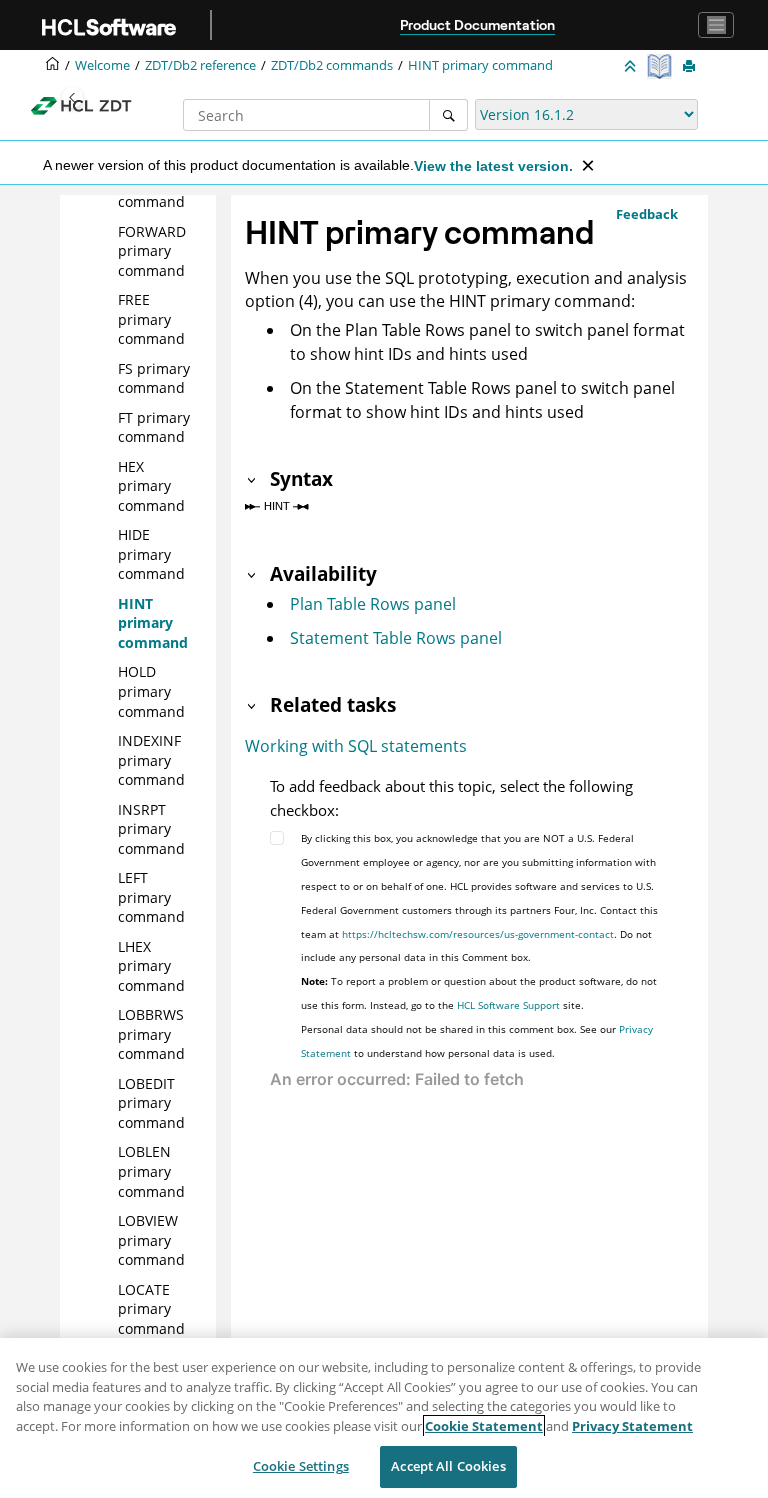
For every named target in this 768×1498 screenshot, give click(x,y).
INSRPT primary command (151, 829)
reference (200, 65)
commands (332, 65)
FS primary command (154, 378)
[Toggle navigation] (716, 25)
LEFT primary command (151, 897)
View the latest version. (493, 166)
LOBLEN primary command (151, 1171)
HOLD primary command (151, 691)
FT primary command (154, 427)
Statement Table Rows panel (396, 638)
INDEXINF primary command (151, 760)
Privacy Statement (632, 1426)
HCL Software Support (508, 1005)
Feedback (647, 214)
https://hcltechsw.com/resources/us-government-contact (478, 934)
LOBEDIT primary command (151, 1103)
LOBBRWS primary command (151, 1034)
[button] (110, 232)
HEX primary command (151, 486)
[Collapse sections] (632, 67)
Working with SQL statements (356, 746)
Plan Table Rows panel (373, 604)
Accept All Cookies (448, 1466)
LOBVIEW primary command (151, 1240)
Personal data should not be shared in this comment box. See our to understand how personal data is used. (477, 1041)
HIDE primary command (151, 554)
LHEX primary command (151, 966)
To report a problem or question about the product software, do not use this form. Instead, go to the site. (479, 993)
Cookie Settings (301, 1466)
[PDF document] (661, 66)
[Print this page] (691, 67)
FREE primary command (151, 319)
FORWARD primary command (152, 251)
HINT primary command (480, 65)
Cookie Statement (484, 1426)
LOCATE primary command (151, 1309)
